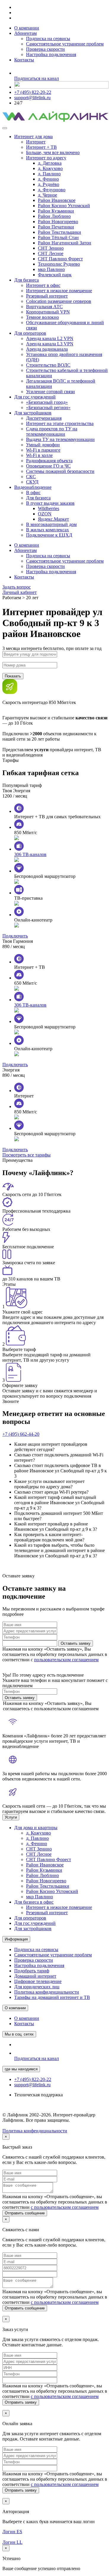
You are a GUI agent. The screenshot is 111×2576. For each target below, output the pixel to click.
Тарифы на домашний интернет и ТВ (52, 1997)
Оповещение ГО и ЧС (48, 466)
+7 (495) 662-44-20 (21, 1434)
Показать (13, 676)
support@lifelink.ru (32, 98)
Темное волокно (42, 317)
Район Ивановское (57, 200)
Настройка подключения (51, 54)
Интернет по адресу (46, 158)
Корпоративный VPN (48, 312)
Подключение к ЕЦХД (49, 535)
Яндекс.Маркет (53, 519)
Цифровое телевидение (38, 1981)
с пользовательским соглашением (65, 2207)
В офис (33, 493)
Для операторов (30, 333)
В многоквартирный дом (51, 524)
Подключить (15, 936)
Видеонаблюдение (33, 487)
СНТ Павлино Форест (60, 259)
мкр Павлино (51, 269)
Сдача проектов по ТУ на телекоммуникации (52, 431)
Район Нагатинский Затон (65, 243)
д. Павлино (49, 174)
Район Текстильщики (59, 232)
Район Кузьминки (56, 211)
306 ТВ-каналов (30, 854)
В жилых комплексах (48, 530)
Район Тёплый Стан (58, 237)
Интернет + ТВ (41, 147)
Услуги (11, 1817)
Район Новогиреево (58, 222)
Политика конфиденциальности (47, 1992)
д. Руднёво (49, 184)
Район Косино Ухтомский (64, 206)
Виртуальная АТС (44, 307)
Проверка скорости (45, 49)
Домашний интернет (35, 1976)
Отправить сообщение (25, 2213)
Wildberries (49, 508)
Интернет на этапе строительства (60, 423)
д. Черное (48, 195)
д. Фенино (48, 179)
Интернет (36, 142)
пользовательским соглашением (66, 1660)
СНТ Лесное (51, 253)
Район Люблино (54, 216)
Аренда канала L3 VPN (50, 344)
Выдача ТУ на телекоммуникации (60, 439)
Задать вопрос (17, 587)
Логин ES (12, 2532)
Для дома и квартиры (36, 1828)
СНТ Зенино (51, 248)
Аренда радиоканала (47, 349)
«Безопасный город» (47, 402)
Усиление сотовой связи (50, 392)
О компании (27, 28)
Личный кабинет (20, 592)
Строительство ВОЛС (48, 365)
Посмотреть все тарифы (26, 1155)
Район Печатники (56, 227)
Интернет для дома (33, 137)
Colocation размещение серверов (59, 301)
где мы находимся (21, 2069)
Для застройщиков (33, 413)
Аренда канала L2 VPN (50, 338)
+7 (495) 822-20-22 (33, 92)
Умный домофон (43, 445)
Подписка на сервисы (48, 39)
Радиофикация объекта (49, 461)
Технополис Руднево (59, 264)
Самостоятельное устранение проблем (65, 44)
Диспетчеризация (44, 418)
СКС (31, 477)
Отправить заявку (21, 2402)
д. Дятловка (50, 163)
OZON (45, 514)
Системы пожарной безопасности (60, 471)
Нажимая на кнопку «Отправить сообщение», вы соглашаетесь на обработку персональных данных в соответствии (55, 2202)
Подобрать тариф (32, 1971)
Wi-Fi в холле (39, 455)
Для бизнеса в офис (34, 1902)
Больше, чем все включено (53, 152)
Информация (16, 1939)
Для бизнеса (26, 280)
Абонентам (25, 33)
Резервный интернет (47, 296)
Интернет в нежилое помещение (59, 291)
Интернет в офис (43, 285)
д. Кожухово (50, 168)
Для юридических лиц (37, 1987)
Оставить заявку (76, 1643)
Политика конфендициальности (35, 2131)
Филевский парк (55, 275)
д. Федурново (52, 190)
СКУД (32, 482)
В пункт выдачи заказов (50, 503)
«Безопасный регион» (48, 407)
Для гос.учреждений (35, 397)
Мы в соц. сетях (19, 2034)
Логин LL (12, 2542)
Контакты (24, 60)
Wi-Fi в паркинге (43, 450)
